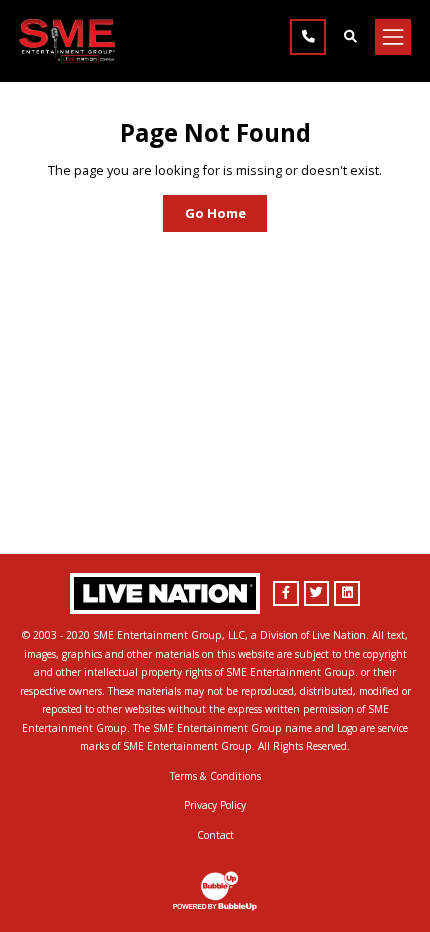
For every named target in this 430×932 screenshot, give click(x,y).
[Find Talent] (350, 37)
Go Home (215, 213)
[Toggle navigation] (393, 37)
